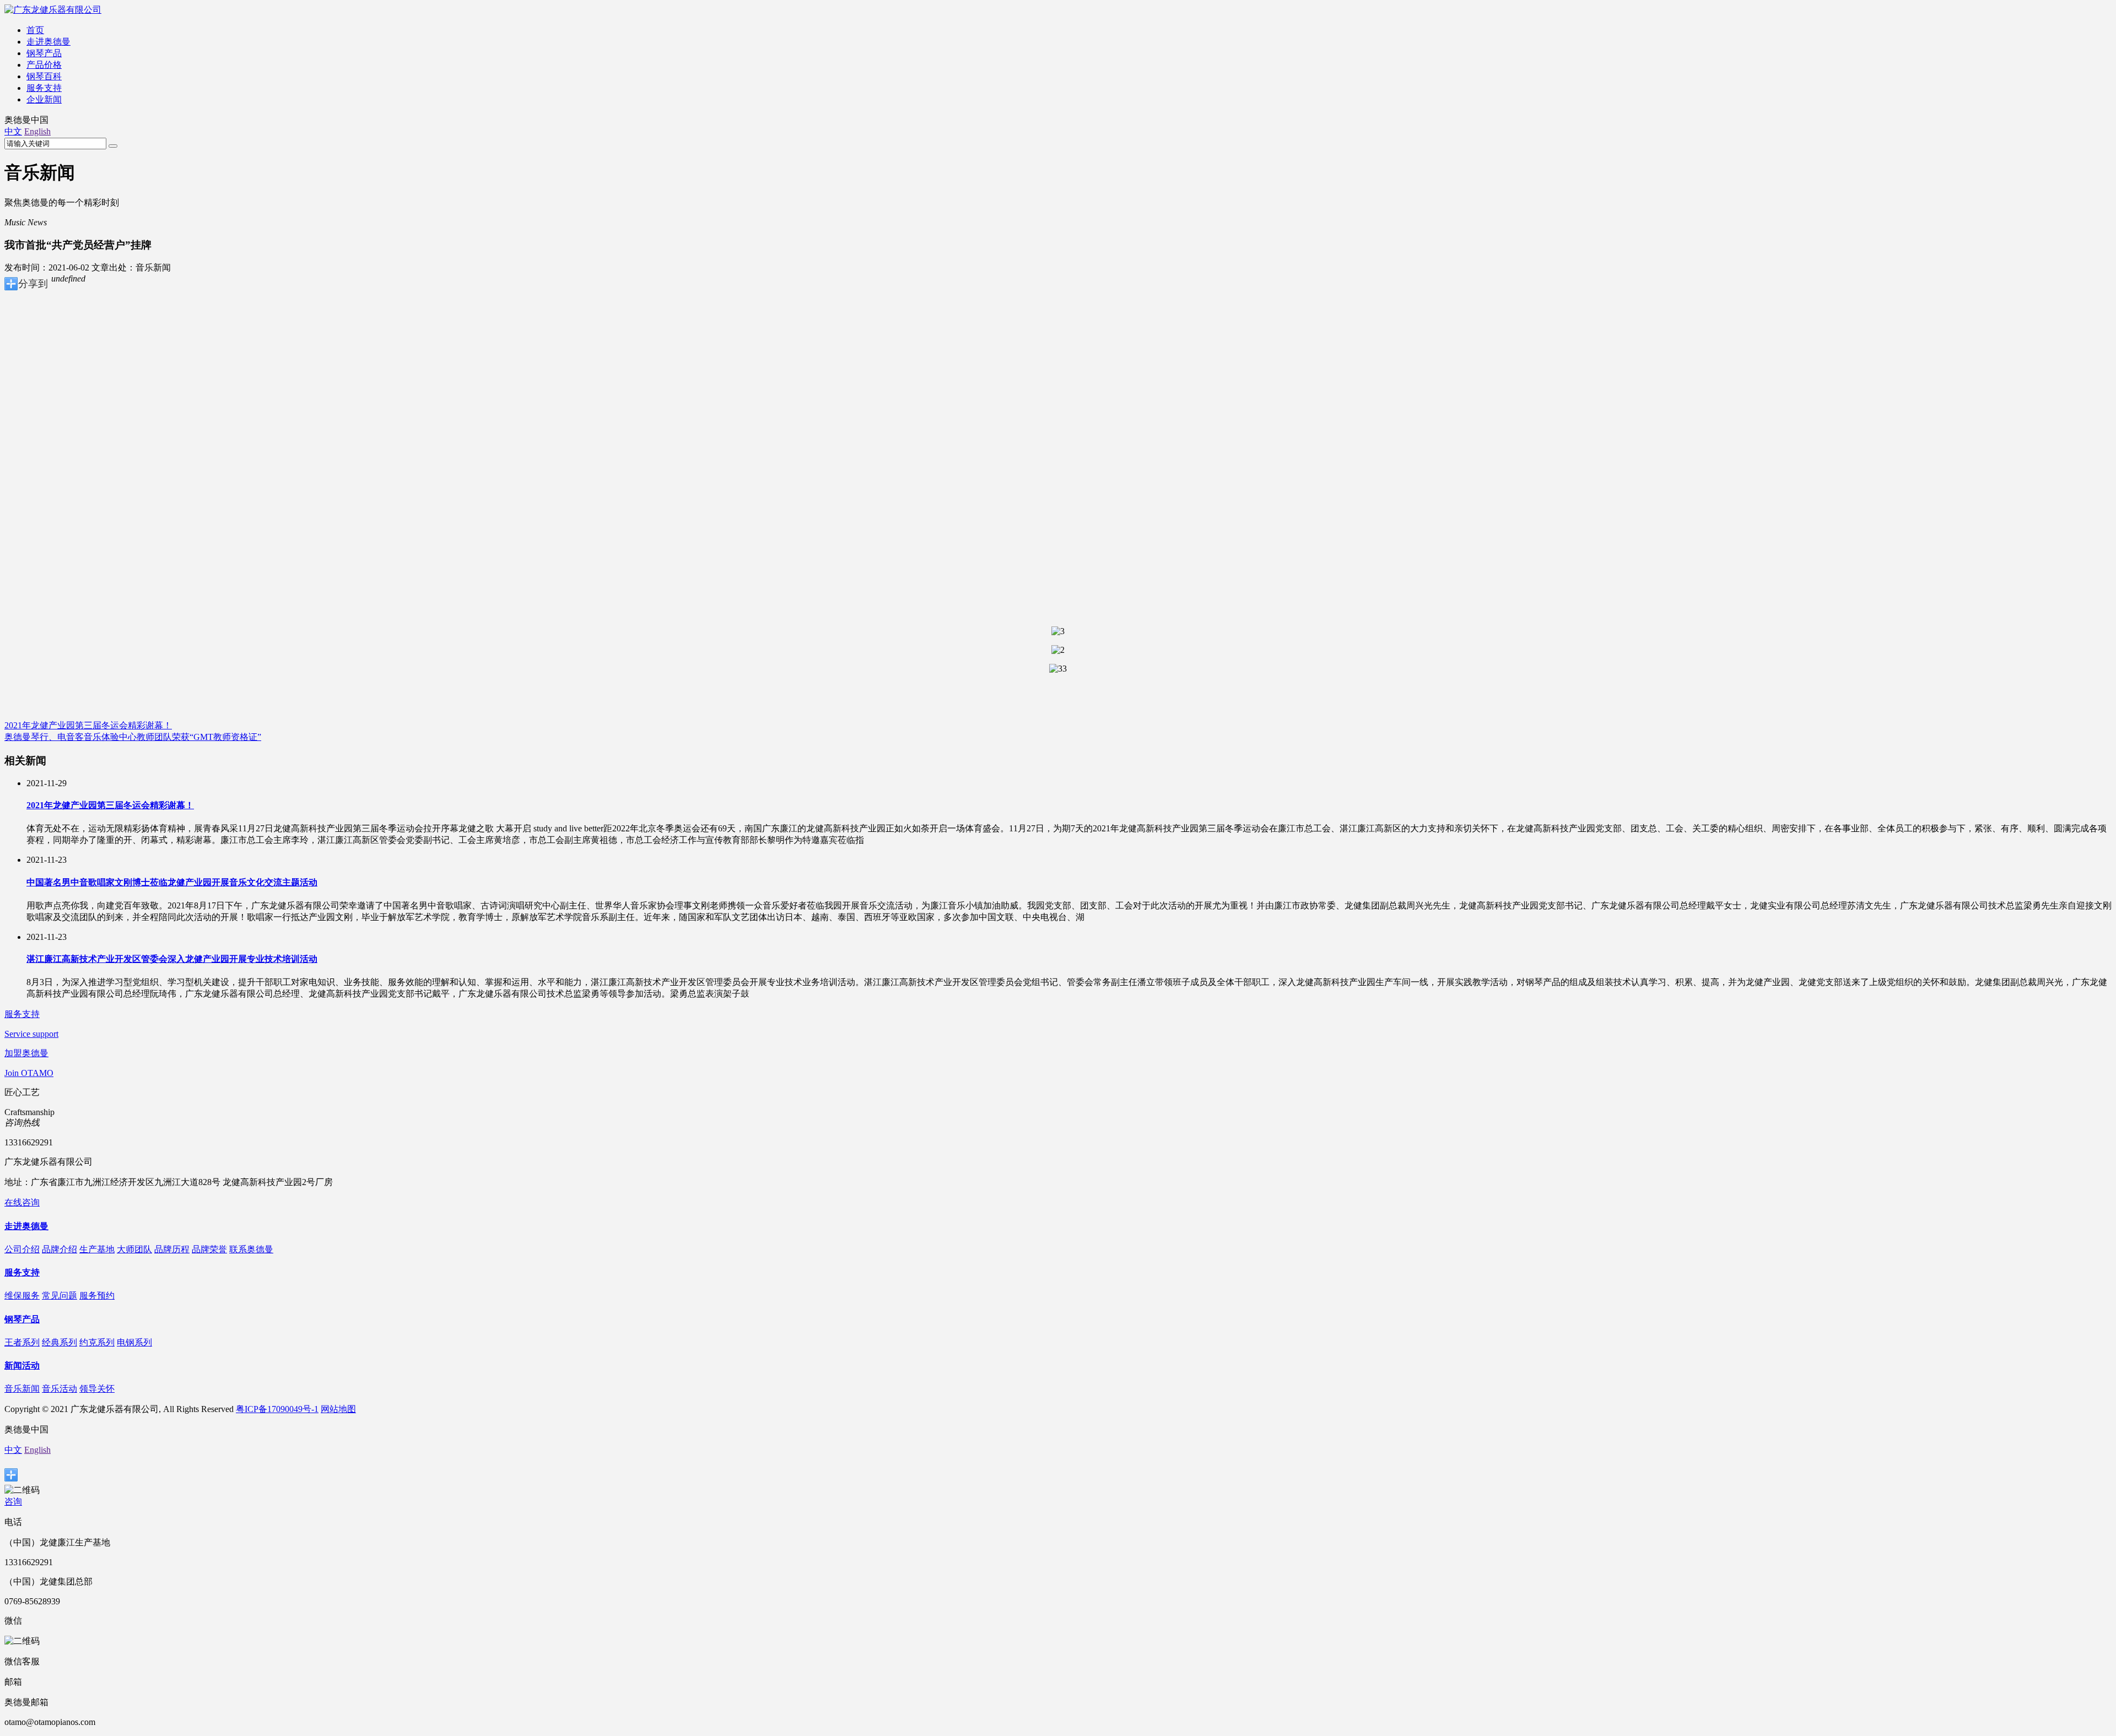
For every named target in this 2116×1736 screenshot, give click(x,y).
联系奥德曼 (251, 1249)
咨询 (13, 1502)
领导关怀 (97, 1389)
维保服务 (22, 1296)
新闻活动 (22, 1365)
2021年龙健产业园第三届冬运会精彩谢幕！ (88, 725)
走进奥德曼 (48, 42)
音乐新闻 (22, 1389)
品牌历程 (172, 1249)
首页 (35, 30)
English (37, 131)
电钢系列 (134, 1342)
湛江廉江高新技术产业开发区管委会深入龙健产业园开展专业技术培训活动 (172, 959)
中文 (13, 131)
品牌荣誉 (209, 1249)
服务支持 (44, 88)
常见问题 (60, 1296)
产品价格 (44, 65)
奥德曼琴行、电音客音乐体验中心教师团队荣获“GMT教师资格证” (133, 737)
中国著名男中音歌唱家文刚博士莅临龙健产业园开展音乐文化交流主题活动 (172, 882)
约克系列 (97, 1342)
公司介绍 (22, 1249)
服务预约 (97, 1296)
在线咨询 (22, 1202)
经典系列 (60, 1342)
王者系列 (22, 1342)
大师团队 (134, 1249)
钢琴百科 (44, 76)
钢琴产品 (44, 53)
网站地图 (338, 1409)
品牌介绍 (60, 1249)
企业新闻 (44, 99)
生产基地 (97, 1249)
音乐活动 (60, 1389)
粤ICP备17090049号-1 (277, 1409)
